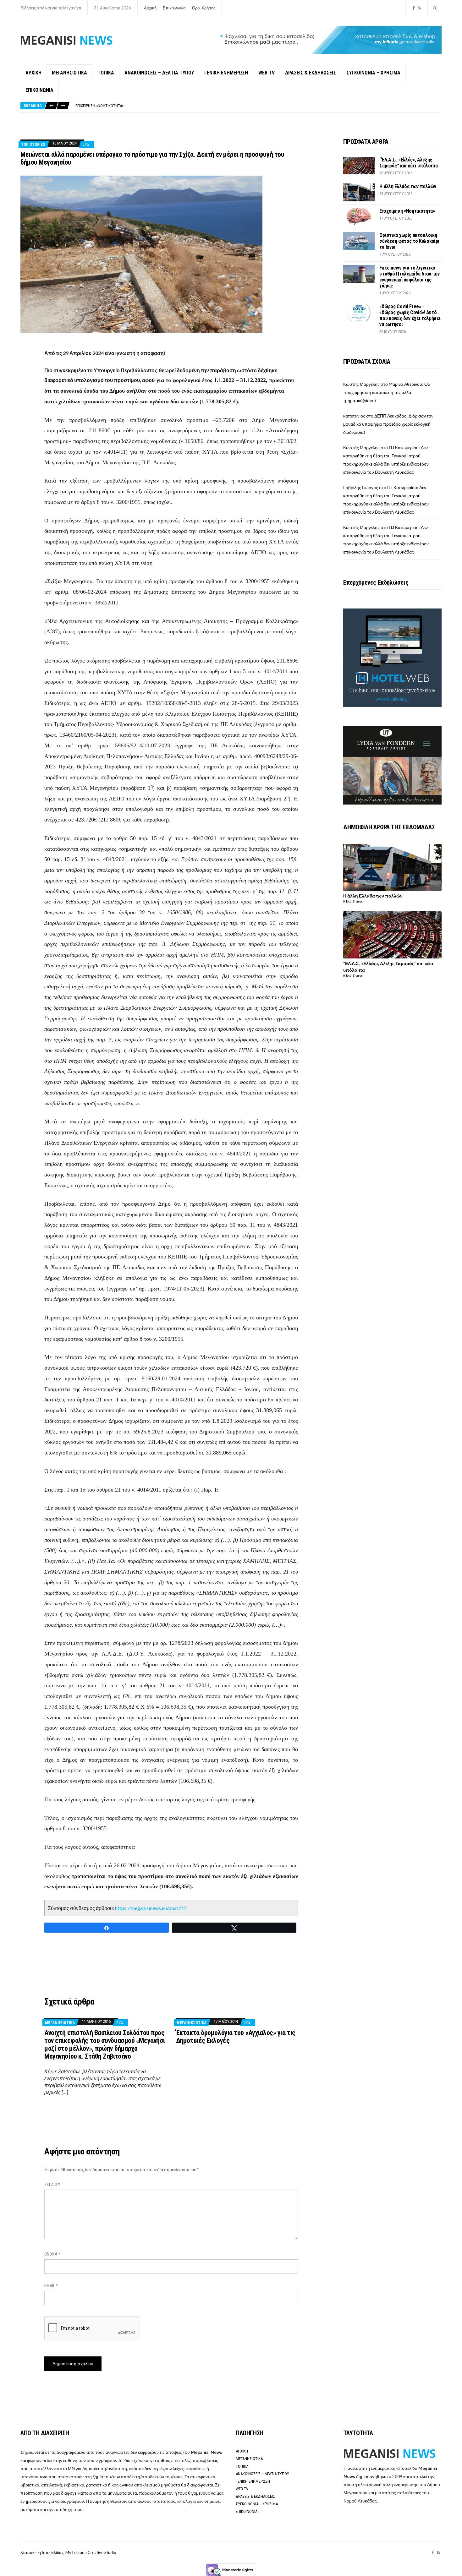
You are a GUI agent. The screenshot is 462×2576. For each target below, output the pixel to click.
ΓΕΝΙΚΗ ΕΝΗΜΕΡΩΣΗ (226, 73)
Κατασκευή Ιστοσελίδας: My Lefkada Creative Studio (68, 2552)
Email (51, 2286)
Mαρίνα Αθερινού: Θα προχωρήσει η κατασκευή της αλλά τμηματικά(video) (387, 392)
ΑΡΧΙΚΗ (33, 73)
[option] (258, 106)
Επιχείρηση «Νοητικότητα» (407, 211)
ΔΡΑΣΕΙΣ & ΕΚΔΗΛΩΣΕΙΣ (311, 73)
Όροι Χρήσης (204, 8)
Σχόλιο (52, 2185)
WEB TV (267, 73)
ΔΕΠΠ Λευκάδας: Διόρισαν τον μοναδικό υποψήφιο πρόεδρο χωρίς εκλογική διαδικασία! (388, 424)
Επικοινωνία (174, 8)
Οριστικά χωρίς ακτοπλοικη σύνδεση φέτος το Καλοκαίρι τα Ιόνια (134, 106)
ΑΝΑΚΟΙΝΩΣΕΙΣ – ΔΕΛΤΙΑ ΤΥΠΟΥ (159, 73)
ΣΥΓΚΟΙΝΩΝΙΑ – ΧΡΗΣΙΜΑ (373, 73)
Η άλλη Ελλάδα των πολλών (408, 186)
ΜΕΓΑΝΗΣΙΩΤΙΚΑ (69, 73)
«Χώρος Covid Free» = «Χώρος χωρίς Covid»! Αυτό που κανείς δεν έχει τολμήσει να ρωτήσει (410, 315)
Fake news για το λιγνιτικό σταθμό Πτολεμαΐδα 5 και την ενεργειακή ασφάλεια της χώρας (409, 277)
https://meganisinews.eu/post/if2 (151, 1908)
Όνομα (52, 2254)
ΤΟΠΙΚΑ (106, 73)
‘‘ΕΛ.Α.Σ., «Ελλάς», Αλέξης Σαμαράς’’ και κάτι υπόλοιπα (408, 163)
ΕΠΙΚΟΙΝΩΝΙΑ (39, 90)
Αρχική (150, 8)
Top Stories (33, 144)
